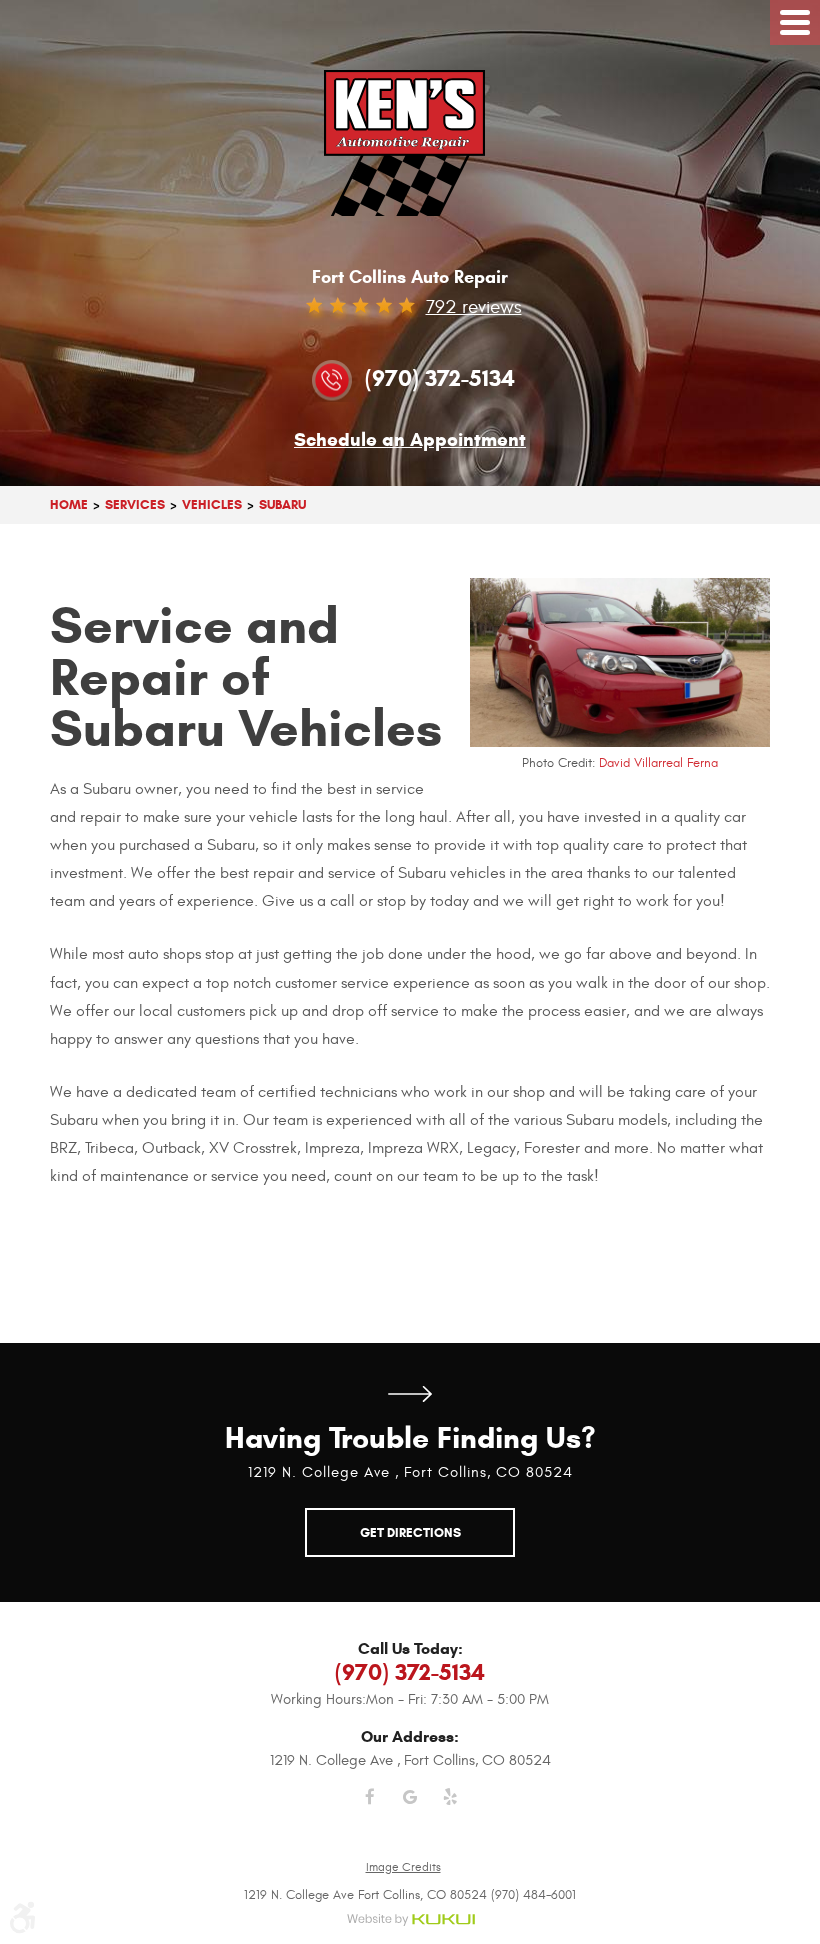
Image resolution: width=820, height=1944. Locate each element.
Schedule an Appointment (410, 440)
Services (135, 504)
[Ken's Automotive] (410, 143)
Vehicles (212, 504)
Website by (410, 1920)
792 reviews (474, 307)
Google (410, 1809)
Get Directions (410, 1393)
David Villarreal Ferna (658, 763)
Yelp (450, 1809)
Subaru (282, 504)
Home (69, 504)
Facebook (370, 1809)
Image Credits (403, 1867)
